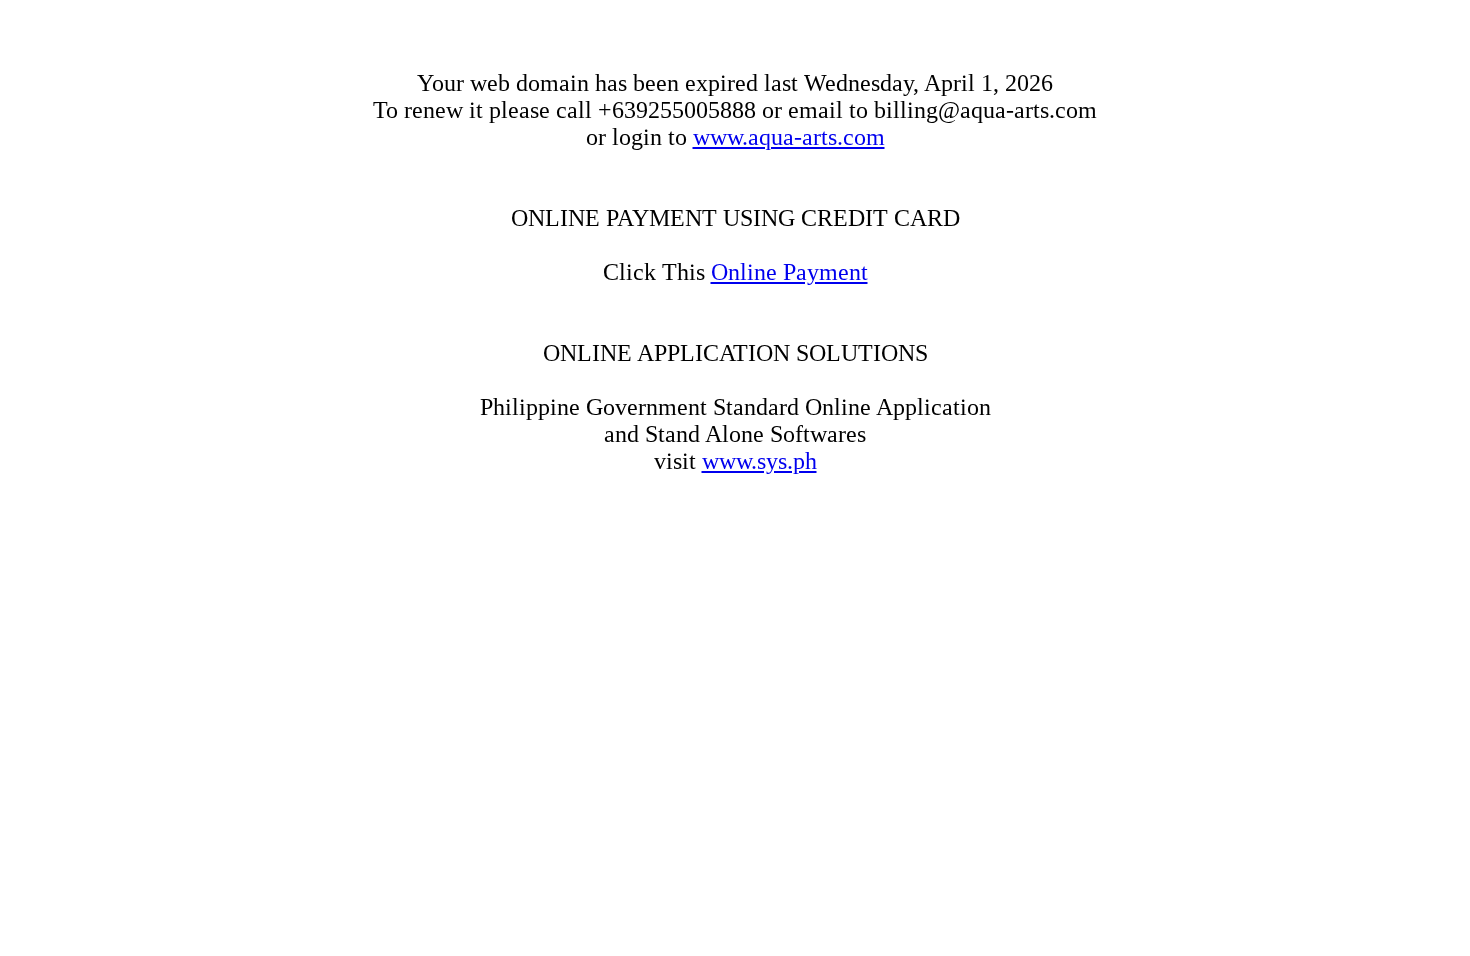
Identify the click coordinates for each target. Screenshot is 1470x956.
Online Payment (789, 272)
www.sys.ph (759, 461)
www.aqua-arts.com (789, 137)
